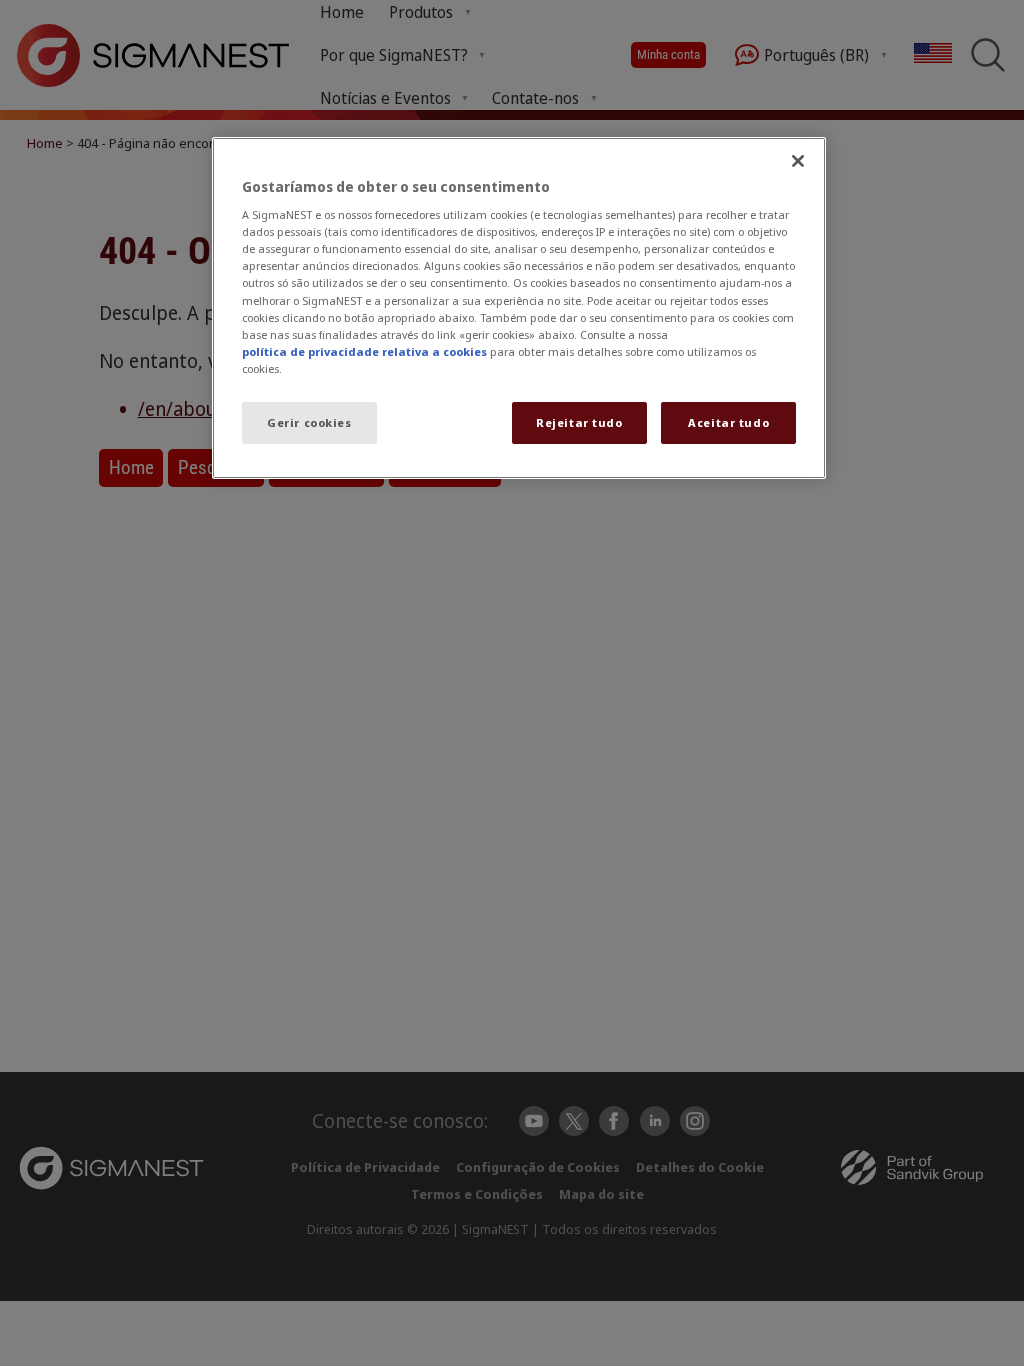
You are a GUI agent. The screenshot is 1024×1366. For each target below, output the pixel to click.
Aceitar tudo (728, 422)
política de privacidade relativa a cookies (364, 351)
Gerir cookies (309, 422)
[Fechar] (798, 161)
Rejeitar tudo (579, 422)
